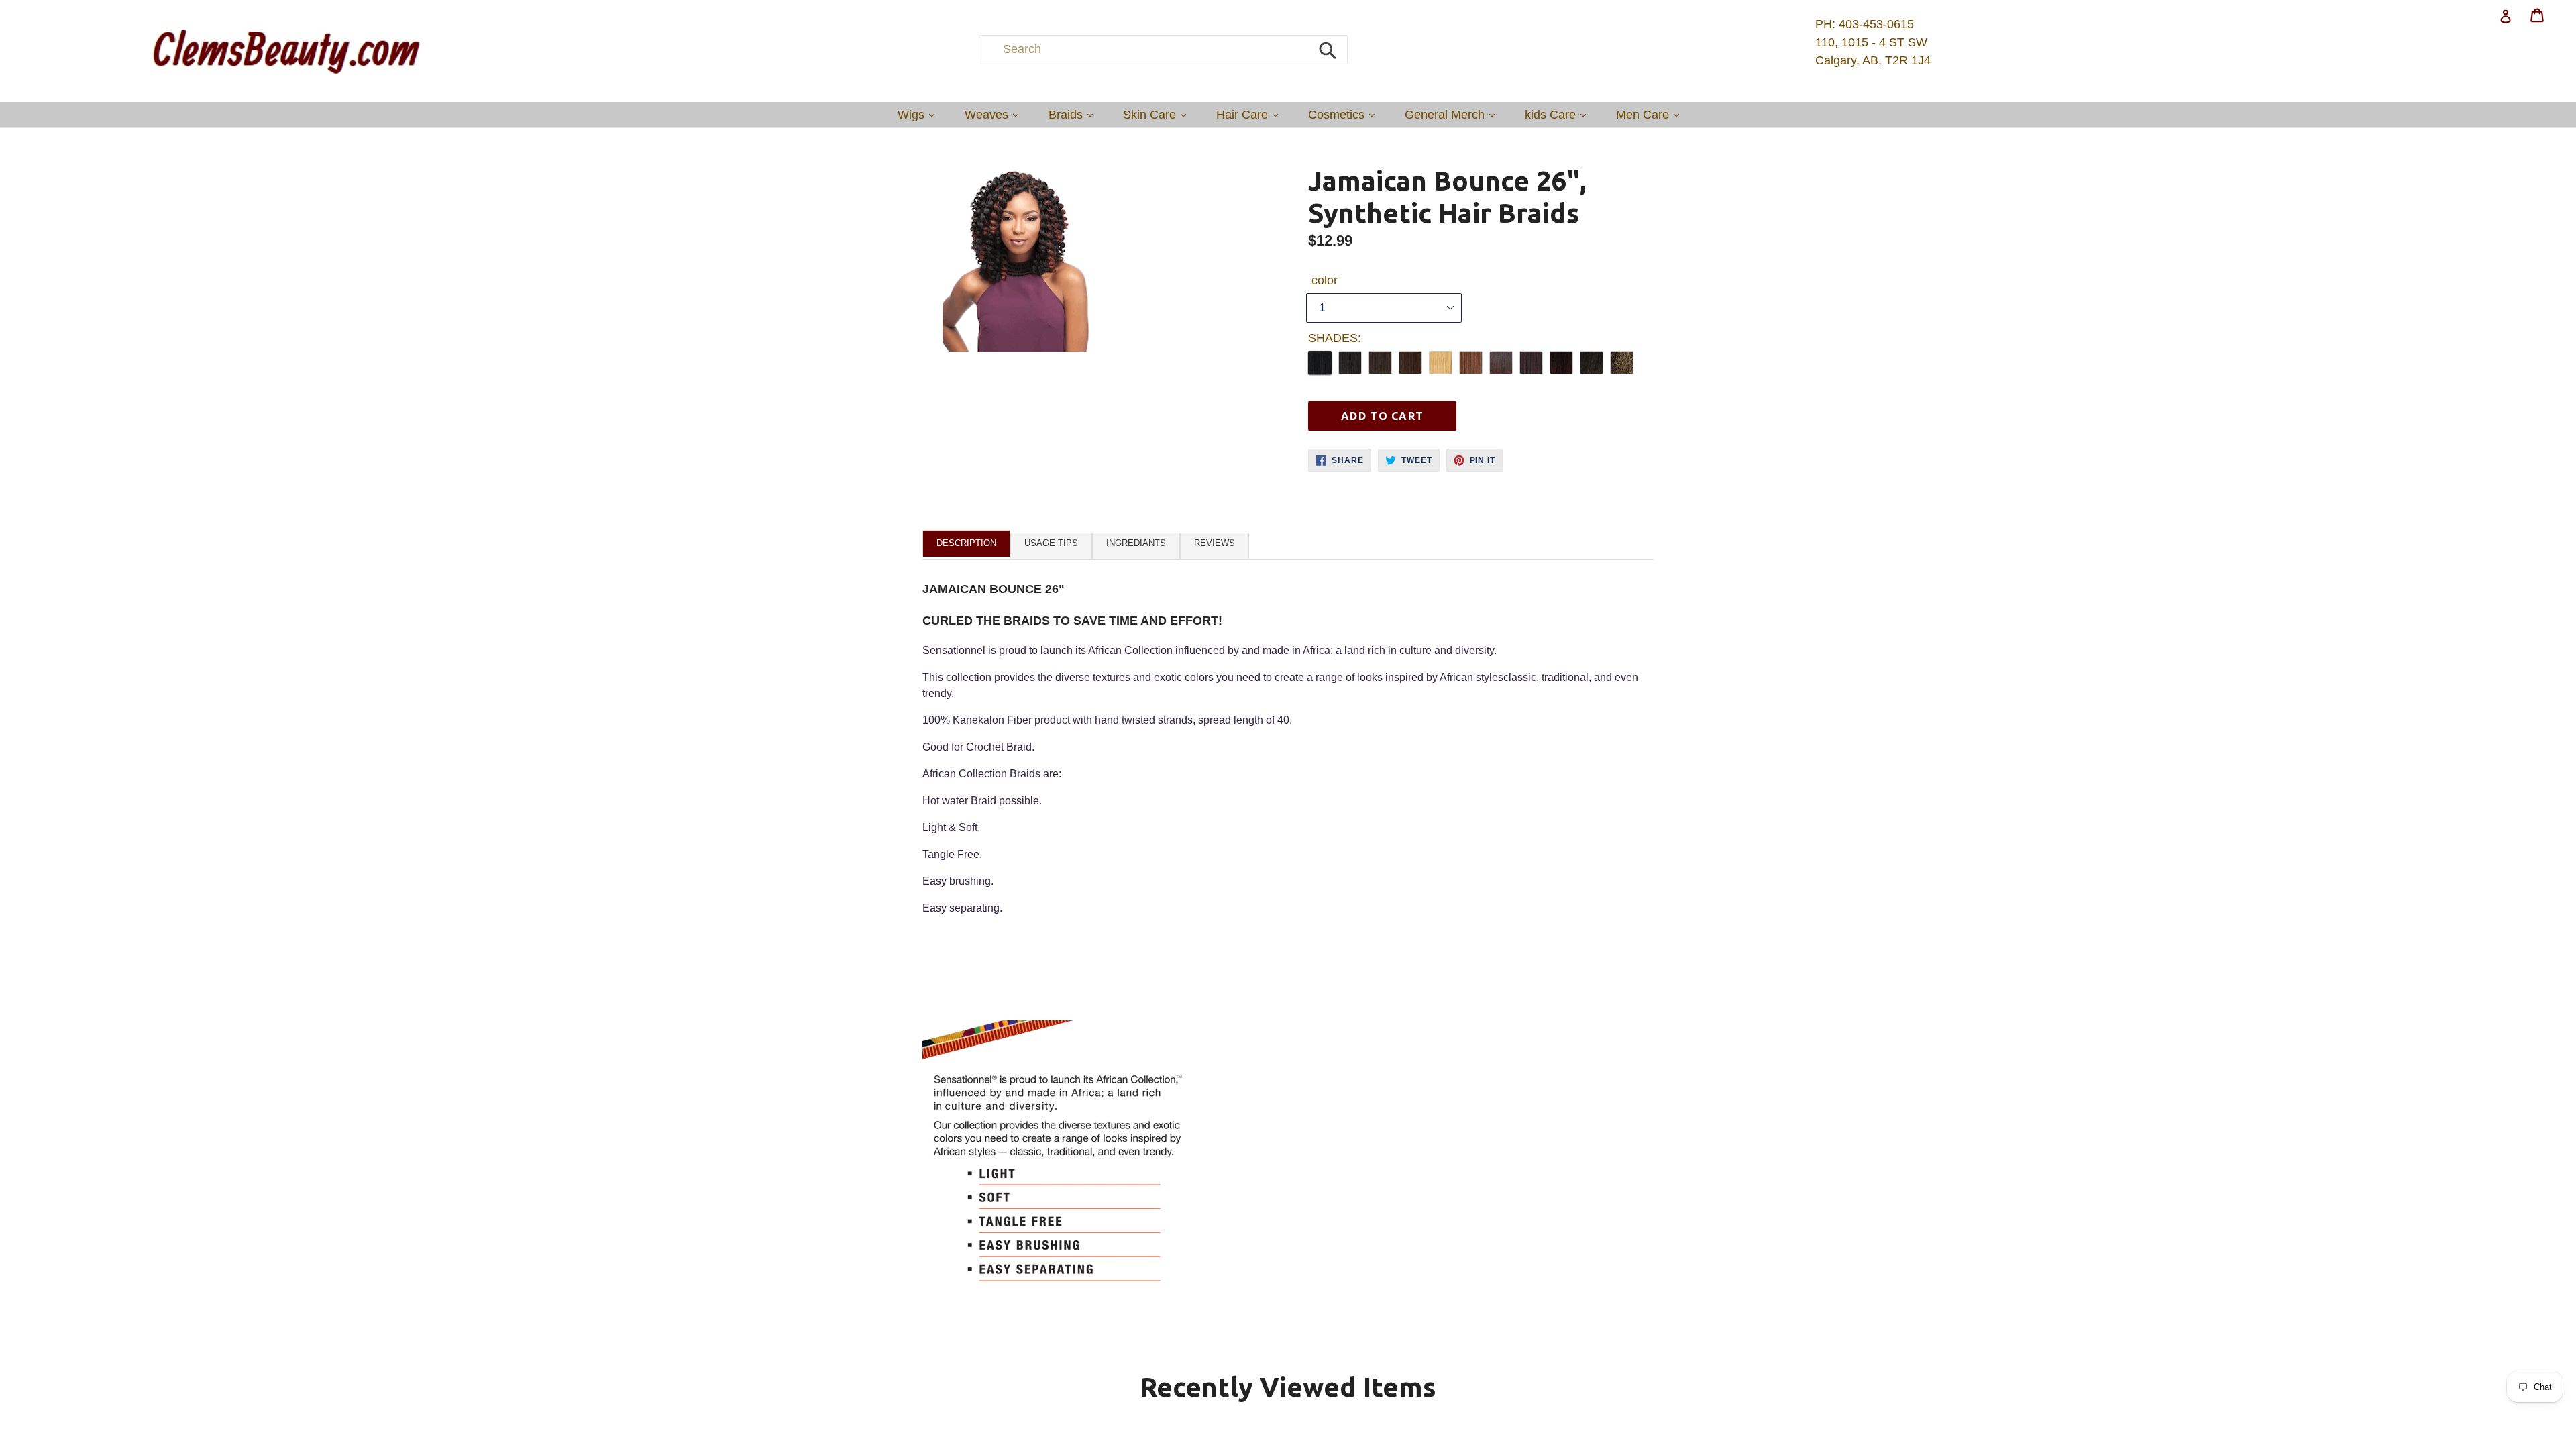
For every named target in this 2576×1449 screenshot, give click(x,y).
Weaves (995, 114)
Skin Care (1158, 114)
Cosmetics (1345, 114)
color (1325, 280)
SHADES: (1335, 338)
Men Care (1651, 114)
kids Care (1559, 114)
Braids (1074, 114)
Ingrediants (1136, 543)
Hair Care (1250, 114)
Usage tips (1051, 543)
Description (966, 543)
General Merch (1453, 114)
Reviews (1215, 543)
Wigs (919, 114)
